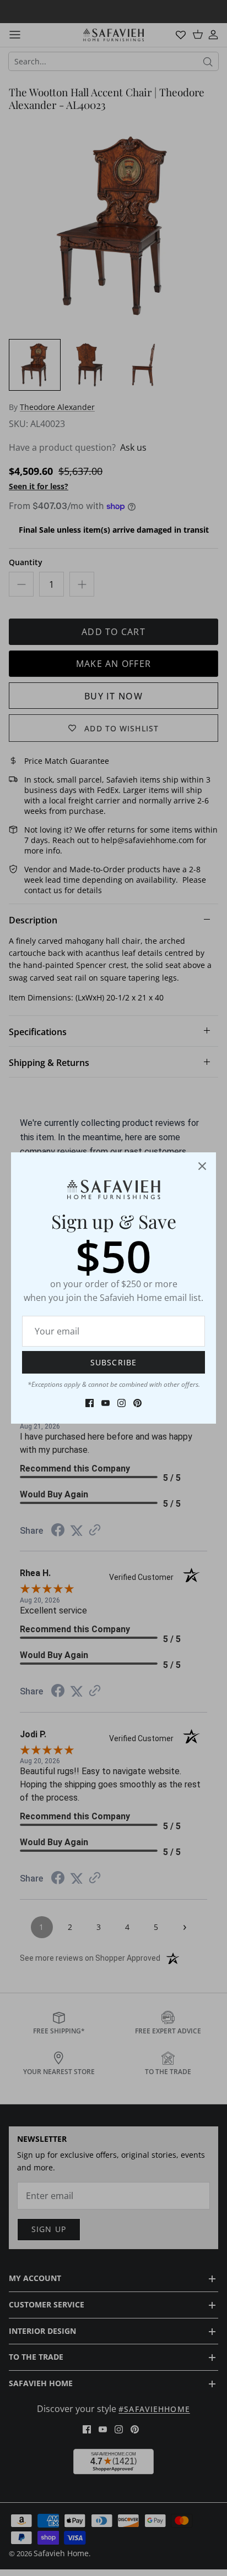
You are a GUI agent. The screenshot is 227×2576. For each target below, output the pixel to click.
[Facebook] (90, 1403)
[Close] (202, 1166)
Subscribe (113, 1362)
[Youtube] (106, 1403)
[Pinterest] (137, 1403)
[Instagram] (121, 1403)
